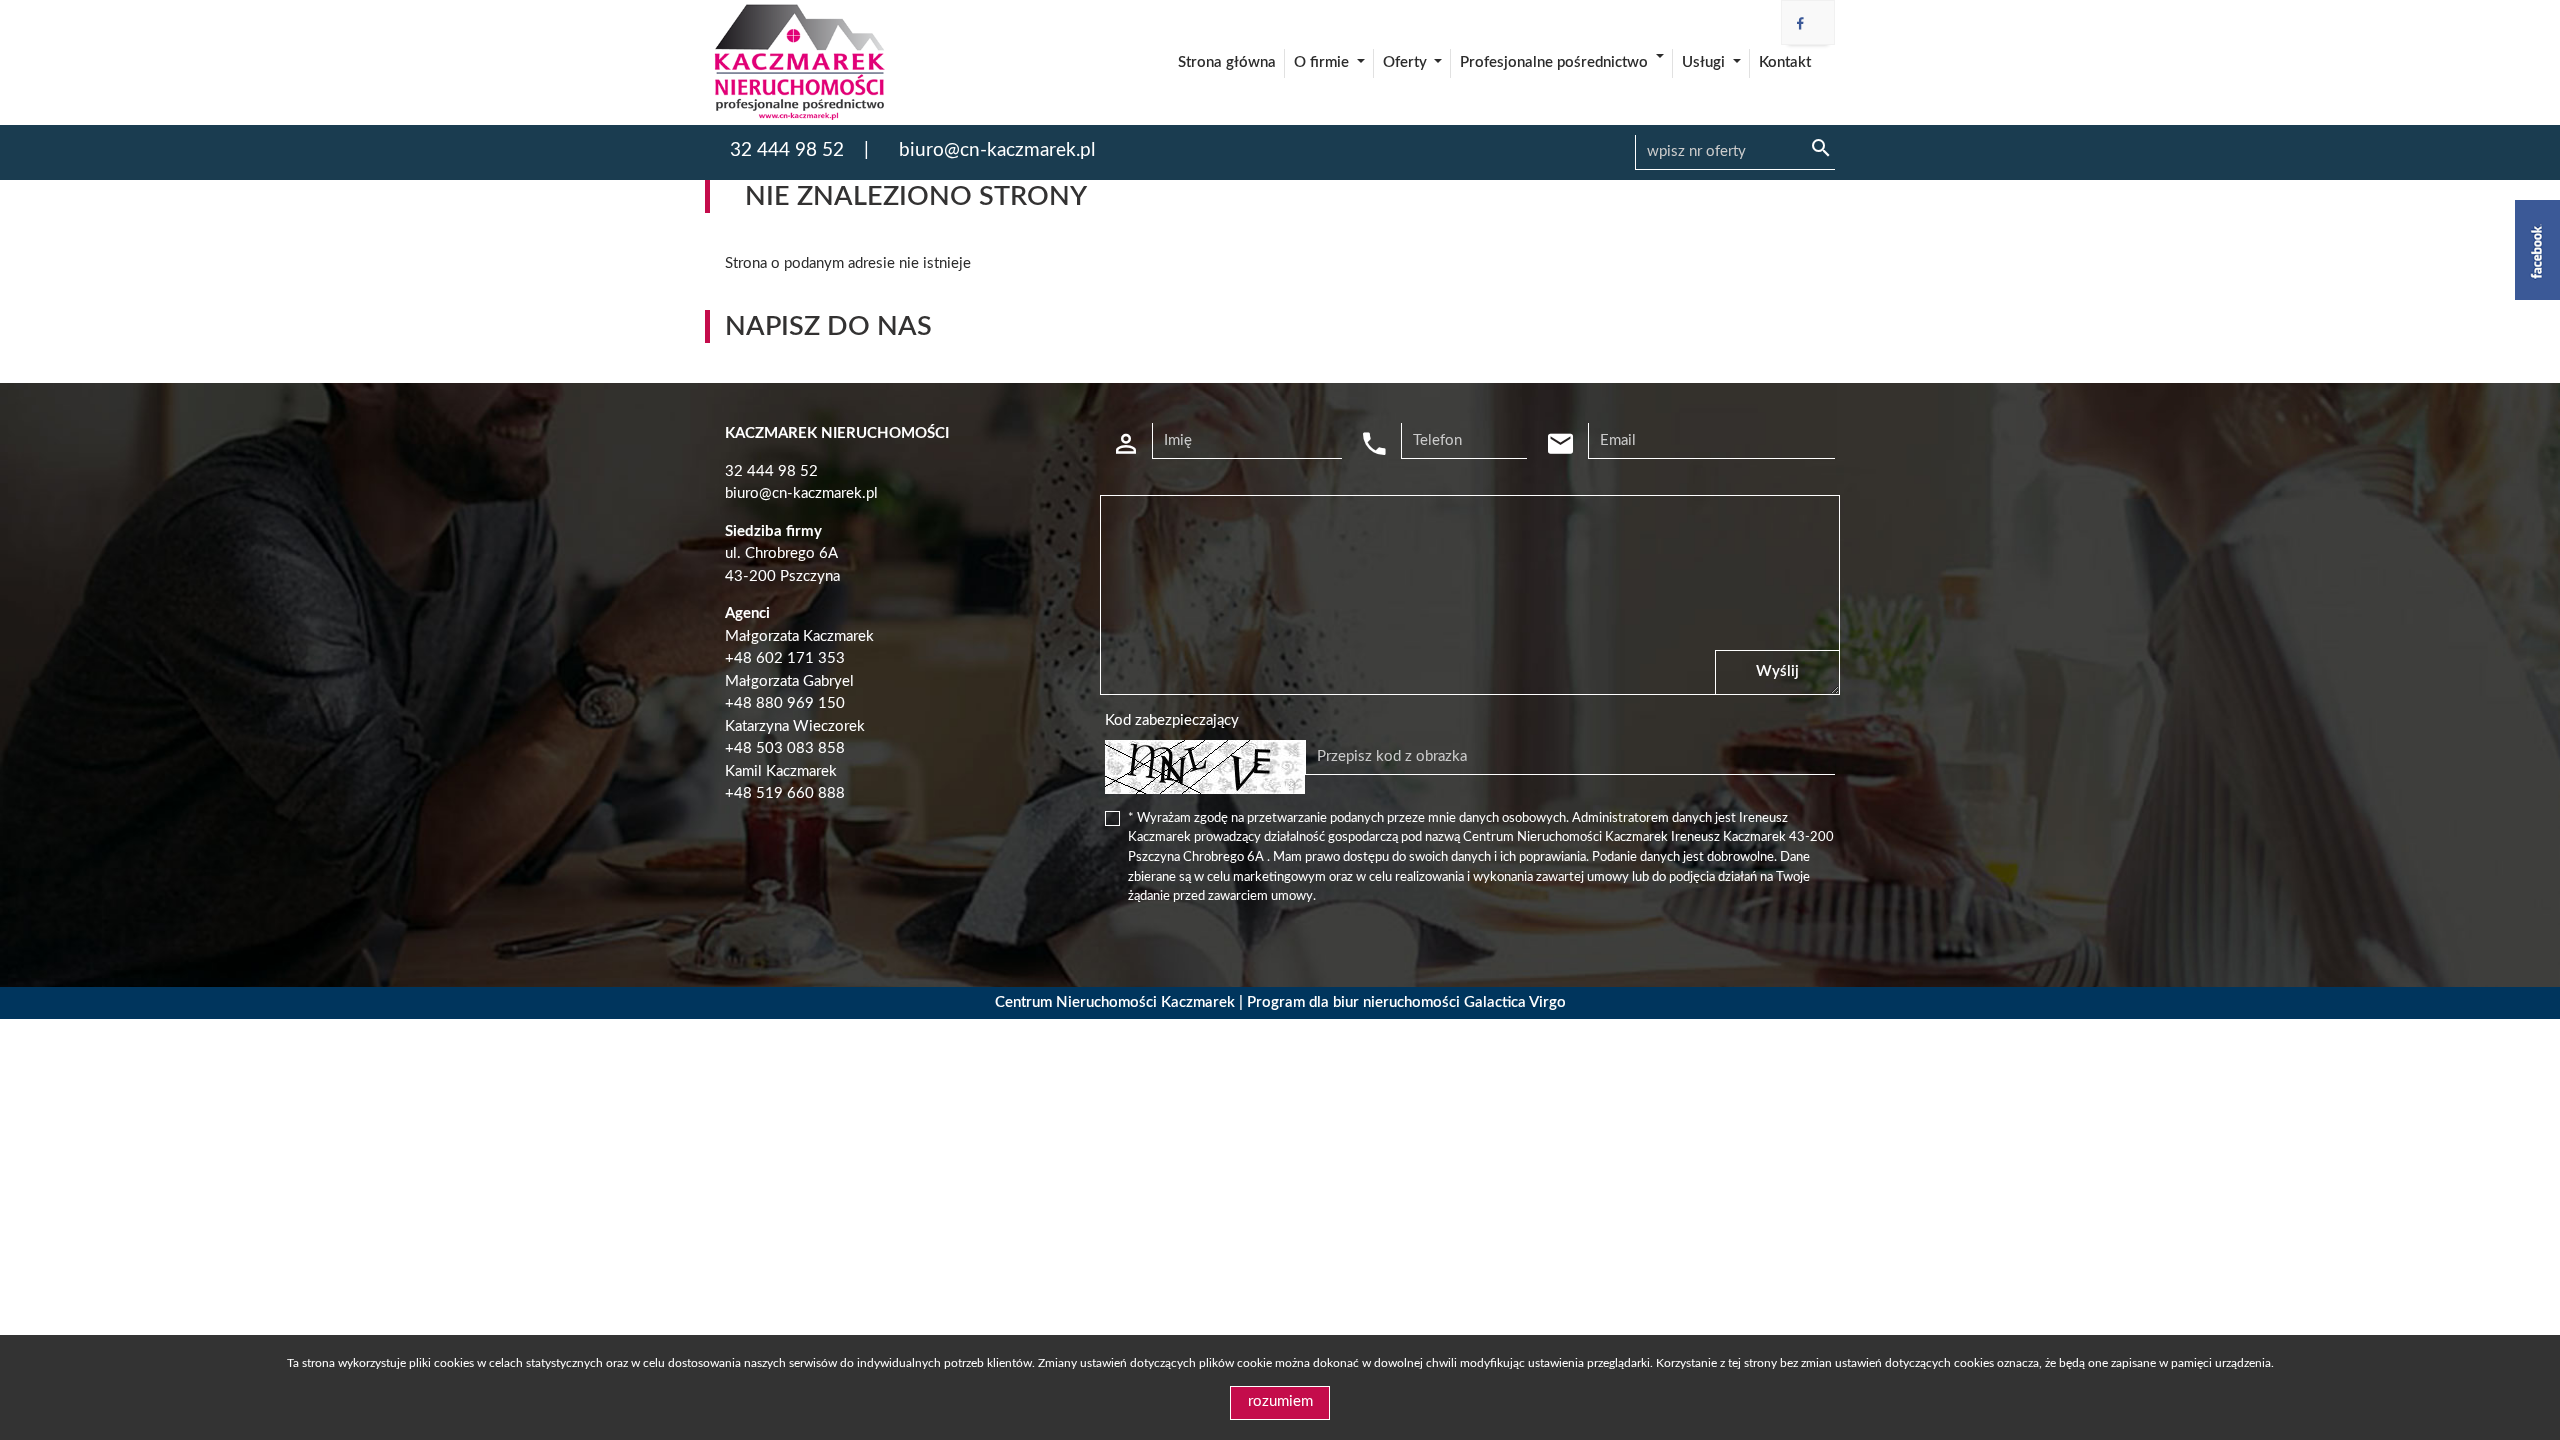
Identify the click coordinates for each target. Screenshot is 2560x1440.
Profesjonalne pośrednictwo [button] (1556, 62)
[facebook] (1800, 25)
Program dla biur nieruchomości (1355, 1002)
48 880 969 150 (789, 703)
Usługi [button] (1705, 62)
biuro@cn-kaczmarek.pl (997, 150)
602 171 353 (800, 658)
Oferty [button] (1407, 62)
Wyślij (1777, 671)
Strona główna (1227, 62)
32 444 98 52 (787, 150)
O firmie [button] (1323, 62)
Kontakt (1785, 62)
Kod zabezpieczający (1172, 720)
